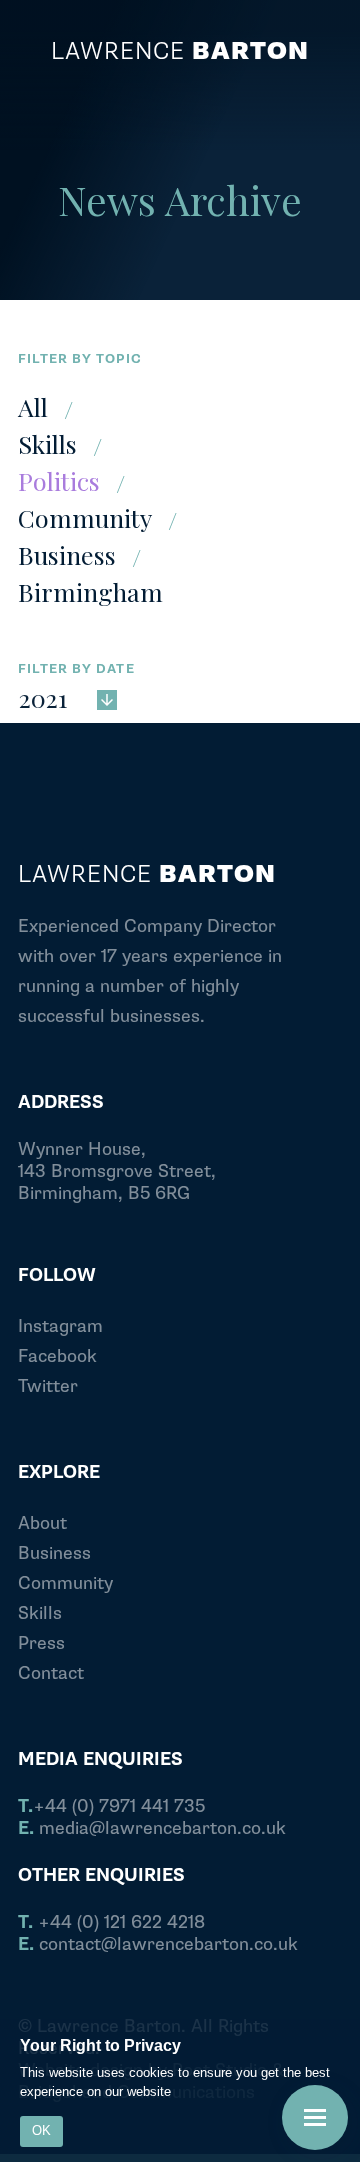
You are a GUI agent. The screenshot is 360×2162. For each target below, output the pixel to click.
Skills (47, 443)
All (33, 406)
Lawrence (180, 52)
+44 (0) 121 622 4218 (111, 1923)
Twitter (48, 1386)
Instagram (60, 1326)
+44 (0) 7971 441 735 (111, 1807)
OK (41, 2130)
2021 (43, 696)
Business (67, 554)
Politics (59, 480)
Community (85, 517)
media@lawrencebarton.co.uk (152, 1829)
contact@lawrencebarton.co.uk (158, 1945)
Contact (51, 1673)
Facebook (57, 1356)
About (42, 1523)
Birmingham (90, 591)
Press (41, 1643)
